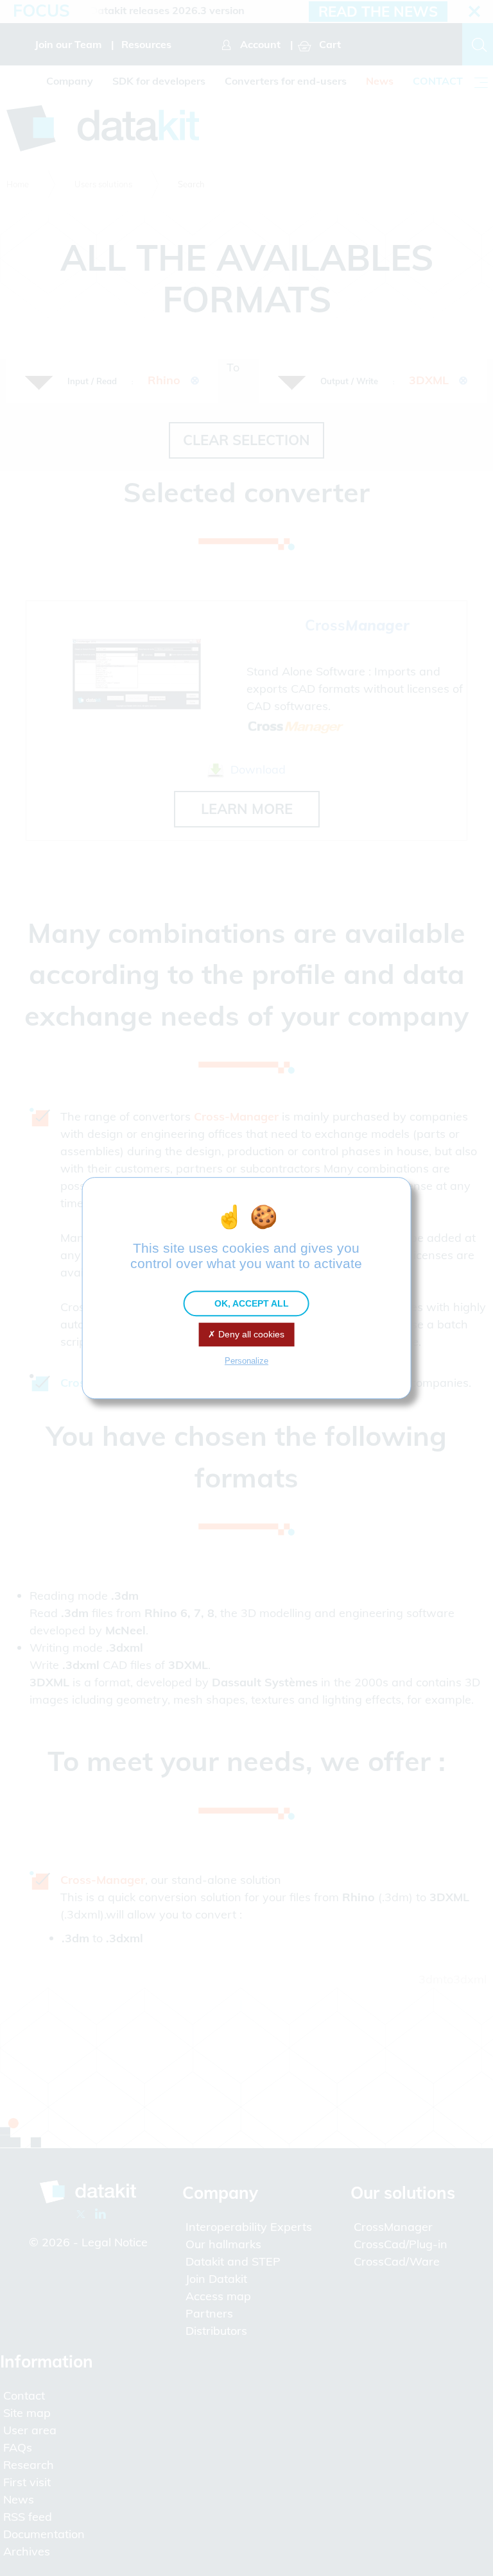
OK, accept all (250, 1303)
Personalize (246, 1361)
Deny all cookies (250, 1334)
